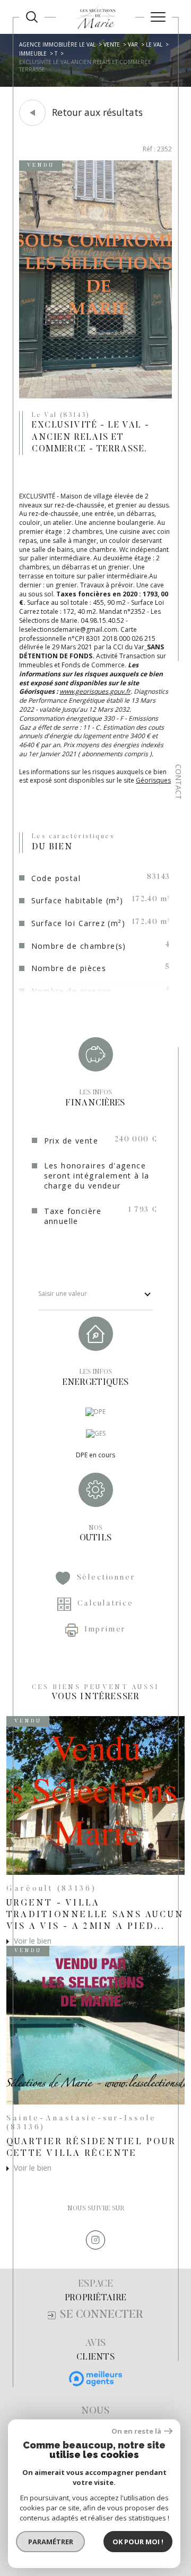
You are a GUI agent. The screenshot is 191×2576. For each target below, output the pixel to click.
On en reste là (136, 2431)
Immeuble (33, 53)
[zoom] (95, 396)
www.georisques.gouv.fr (95, 691)
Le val (154, 44)
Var (133, 44)
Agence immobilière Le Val (57, 44)
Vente (112, 44)
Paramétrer (51, 2542)
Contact (179, 782)
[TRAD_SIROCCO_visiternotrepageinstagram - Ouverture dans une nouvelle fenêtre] (96, 2240)
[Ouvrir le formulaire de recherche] (32, 17)
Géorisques (153, 780)
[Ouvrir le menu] (158, 17)
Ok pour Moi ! (138, 2542)
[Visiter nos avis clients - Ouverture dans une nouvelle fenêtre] (95, 2379)
